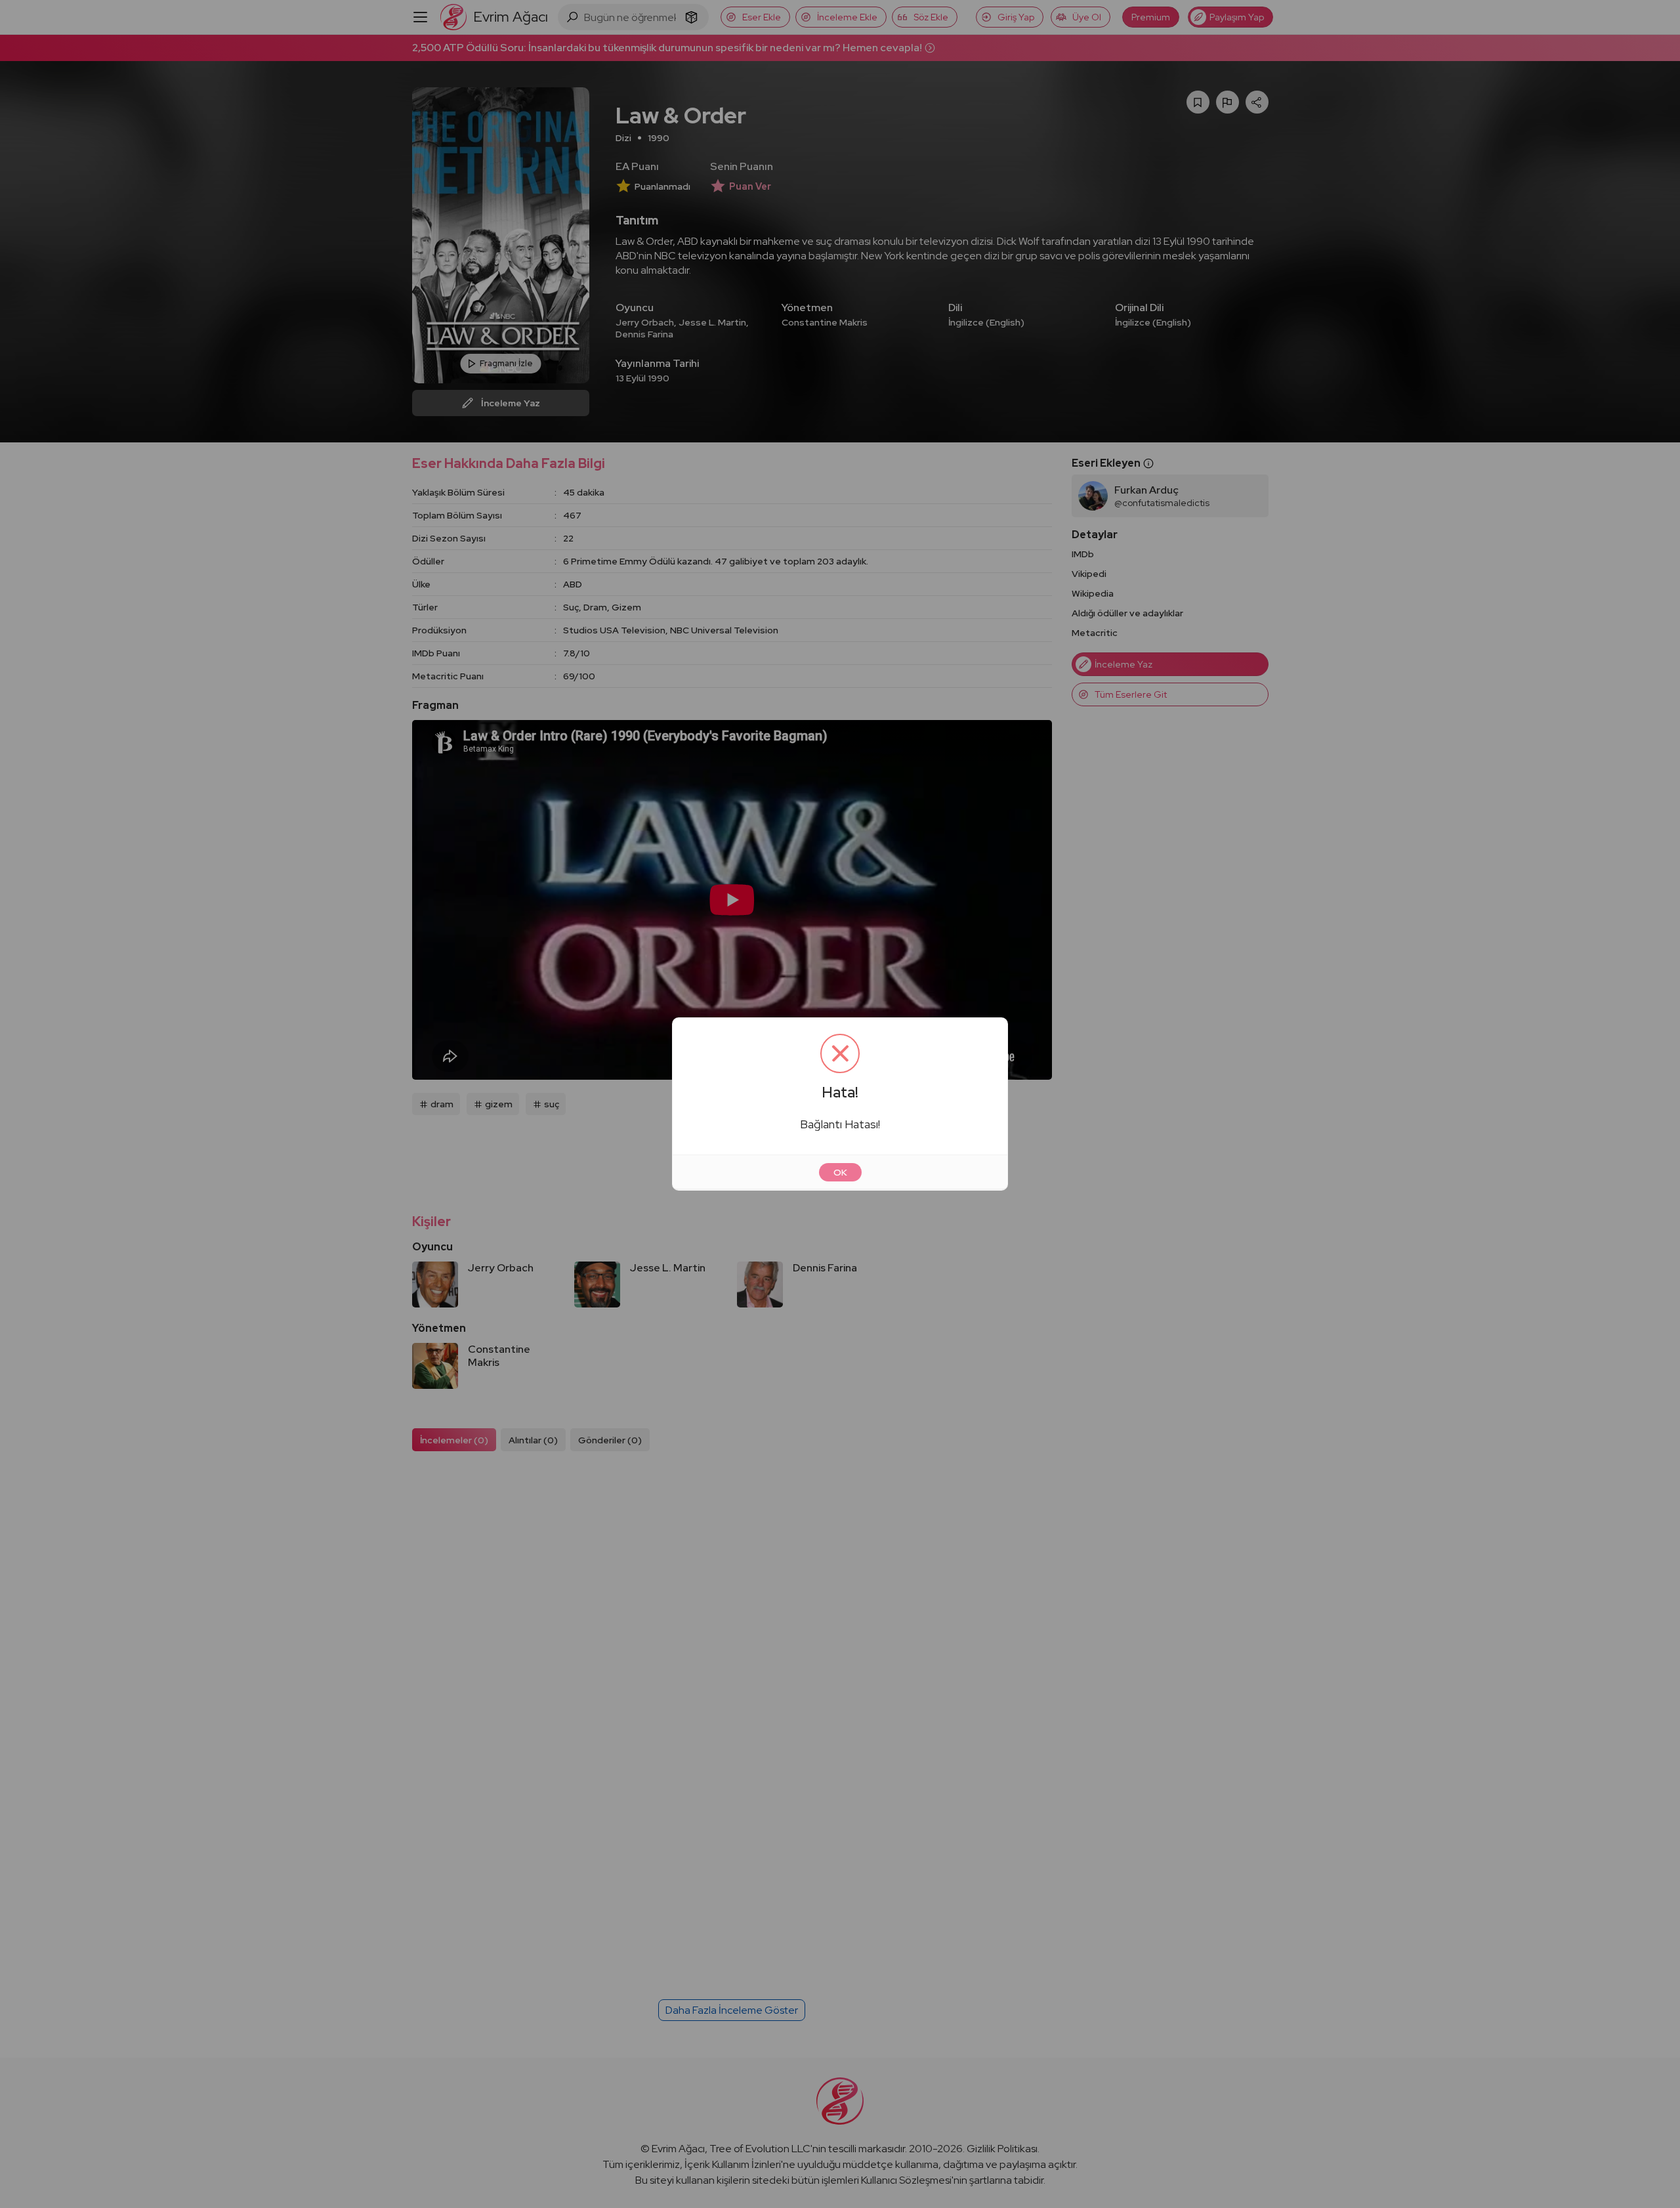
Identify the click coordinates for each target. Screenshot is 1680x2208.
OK (840, 1172)
